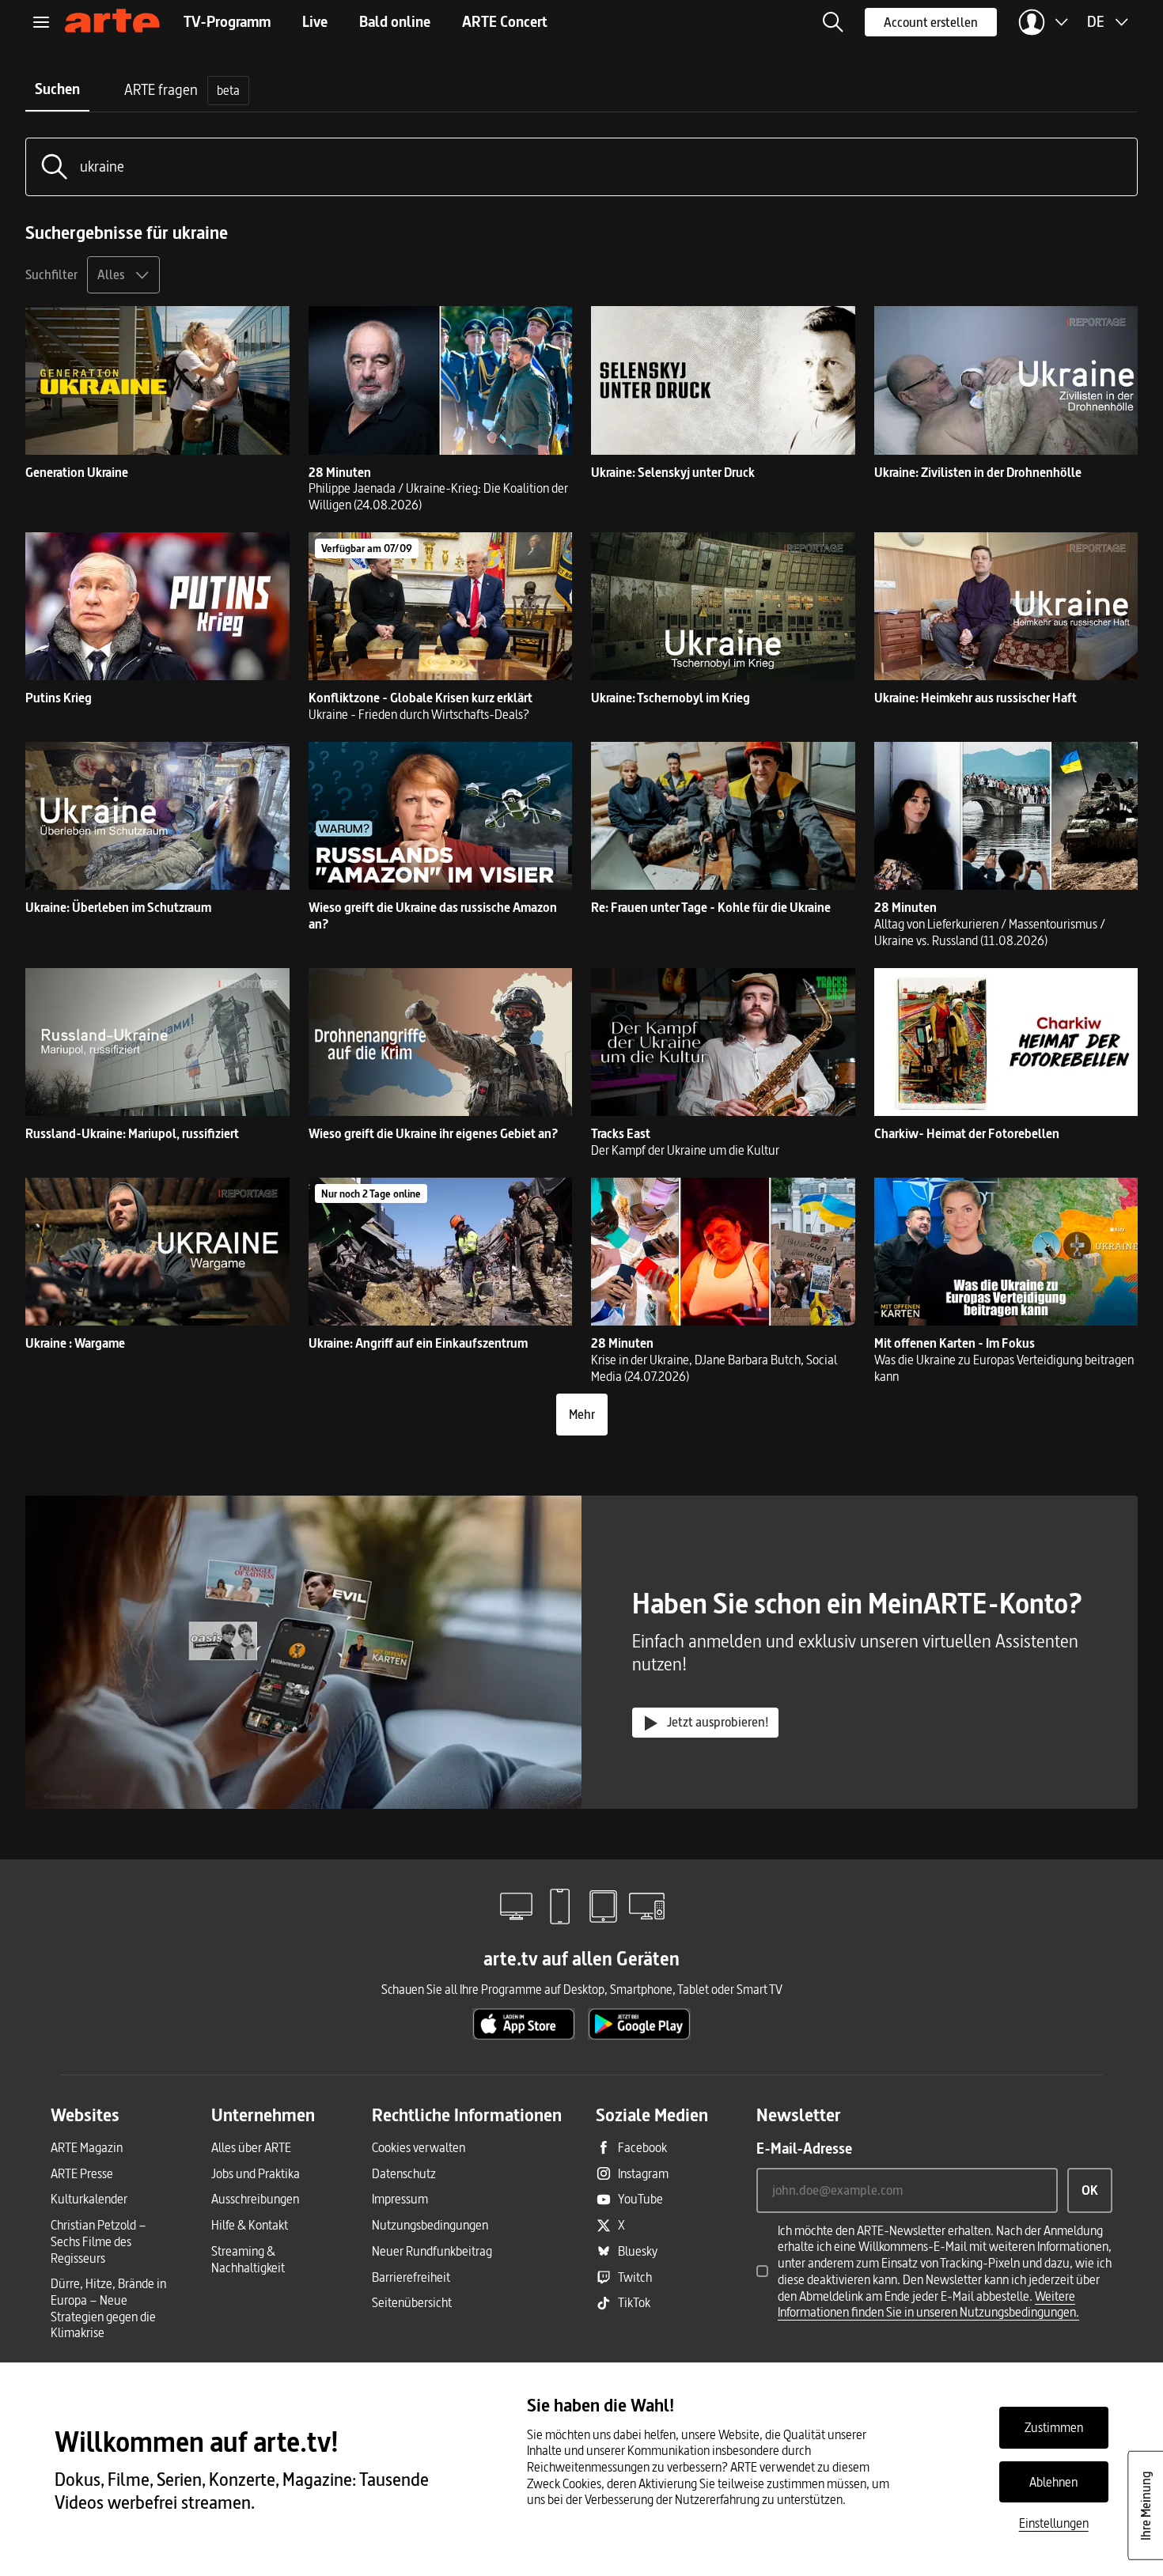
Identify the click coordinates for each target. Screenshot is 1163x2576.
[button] (833, 22)
